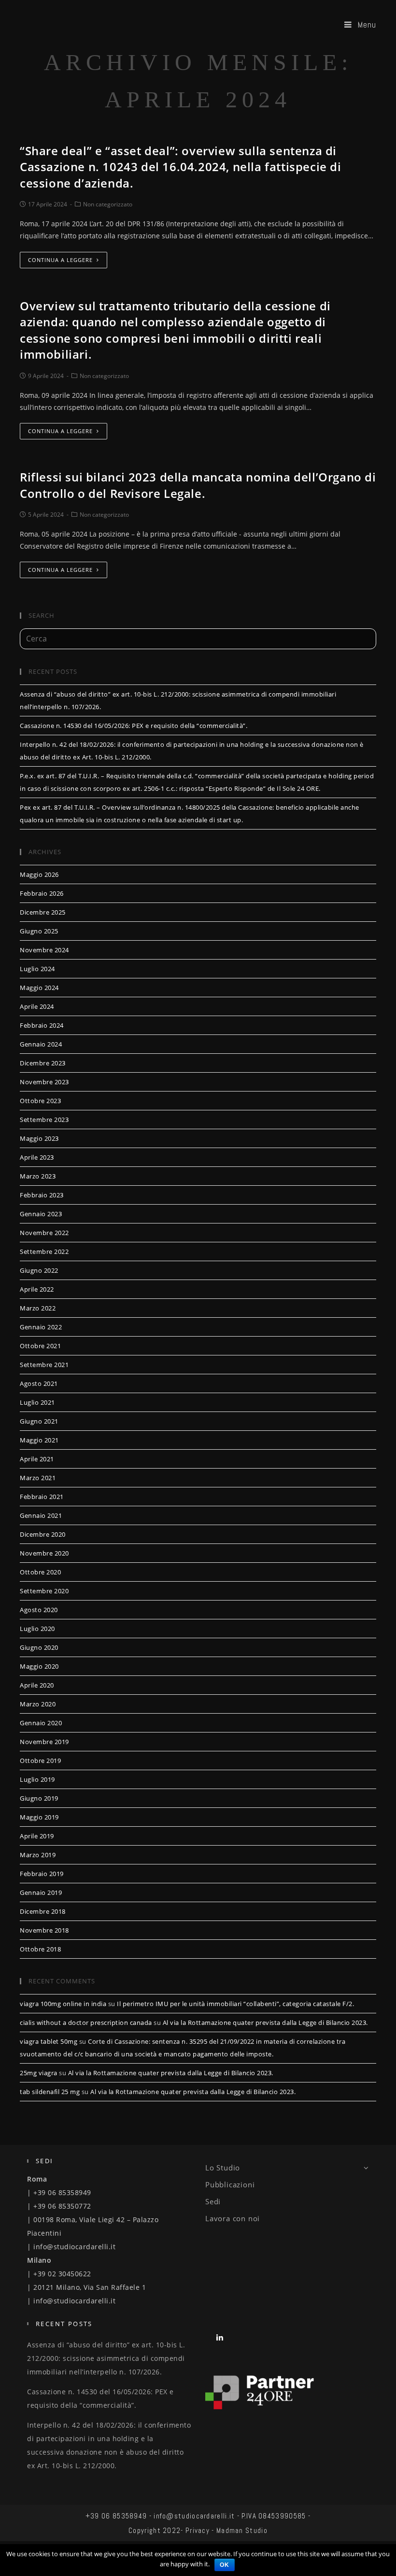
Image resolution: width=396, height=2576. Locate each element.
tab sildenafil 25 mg (50, 2092)
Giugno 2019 (39, 1798)
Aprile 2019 (37, 1836)
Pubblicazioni (230, 2184)
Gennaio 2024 (41, 1044)
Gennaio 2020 (41, 1723)
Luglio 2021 (37, 1402)
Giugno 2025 (39, 931)
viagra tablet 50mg (49, 2041)
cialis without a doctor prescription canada (86, 2023)
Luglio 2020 (37, 1629)
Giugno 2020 (39, 1647)
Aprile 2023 (37, 1157)
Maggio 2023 (39, 1138)
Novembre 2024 (44, 950)
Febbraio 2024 (42, 1025)
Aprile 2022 (37, 1289)
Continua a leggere (60, 260)
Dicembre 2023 (43, 1063)
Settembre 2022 (44, 1252)
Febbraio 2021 (42, 1497)
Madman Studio (242, 2530)
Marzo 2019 (38, 1855)
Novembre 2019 (44, 1742)
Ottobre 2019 (40, 1761)
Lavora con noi (233, 2218)
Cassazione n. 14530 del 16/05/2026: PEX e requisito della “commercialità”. (134, 726)
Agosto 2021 (39, 1383)
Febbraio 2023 (42, 1195)
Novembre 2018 (44, 1930)
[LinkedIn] (220, 2337)
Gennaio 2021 (41, 1515)
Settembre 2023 (44, 1120)
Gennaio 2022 (41, 1327)
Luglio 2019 (37, 1779)
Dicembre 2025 (43, 912)
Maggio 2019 (39, 1817)
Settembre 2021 (44, 1365)
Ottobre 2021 (40, 1346)
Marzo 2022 (38, 1308)
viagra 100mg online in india (63, 2004)
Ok (225, 2565)
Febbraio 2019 (42, 1874)
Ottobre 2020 (40, 1572)
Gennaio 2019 (41, 1892)
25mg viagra (39, 2073)
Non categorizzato (108, 204)
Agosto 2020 (39, 1610)
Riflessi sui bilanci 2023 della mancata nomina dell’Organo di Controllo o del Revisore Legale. (198, 485)
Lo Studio (223, 2168)
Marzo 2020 (38, 1704)
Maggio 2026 (39, 874)
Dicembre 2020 (43, 1534)
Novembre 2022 (44, 1233)
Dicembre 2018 (43, 1911)
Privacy (198, 2530)
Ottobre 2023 (40, 1101)
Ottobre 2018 (40, 1949)
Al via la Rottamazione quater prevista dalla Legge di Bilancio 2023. (265, 2023)
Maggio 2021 (39, 1440)
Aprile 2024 (37, 1006)
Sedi (213, 2201)
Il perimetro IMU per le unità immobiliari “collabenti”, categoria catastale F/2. (235, 2004)
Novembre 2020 (44, 1553)
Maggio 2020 (39, 1666)
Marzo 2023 (38, 1176)
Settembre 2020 (44, 1591)
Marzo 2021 (38, 1478)
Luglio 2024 (37, 969)
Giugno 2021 (39, 1421)
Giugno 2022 (39, 1270)
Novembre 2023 (44, 1082)
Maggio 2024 (39, 988)
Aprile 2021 (37, 1459)
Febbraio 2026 (42, 893)
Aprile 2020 (37, 1685)
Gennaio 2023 (41, 1214)
